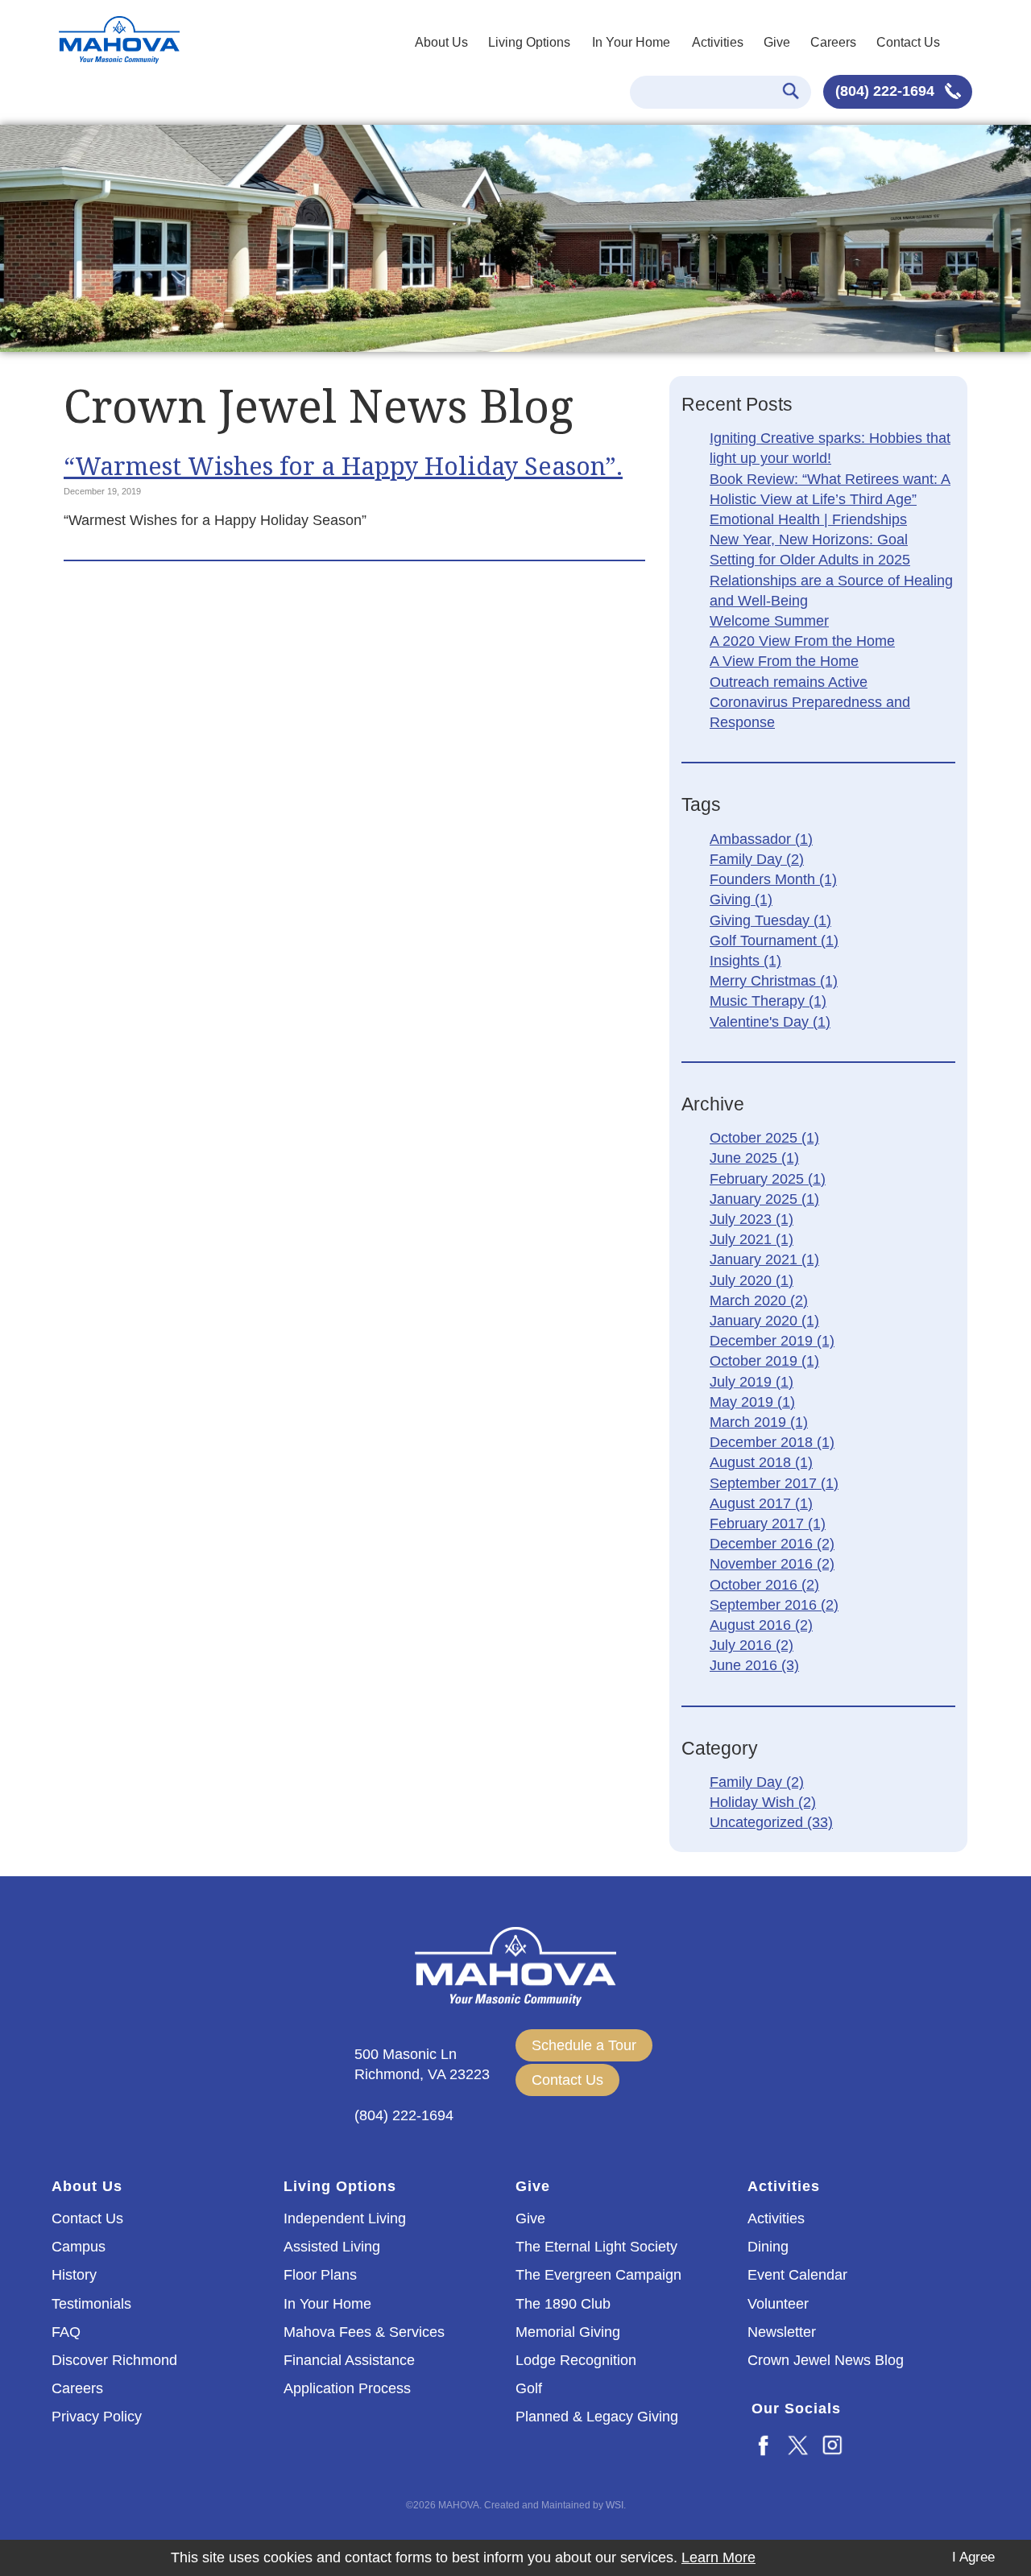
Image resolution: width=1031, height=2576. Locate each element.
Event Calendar (797, 2275)
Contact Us (908, 42)
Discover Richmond (114, 2360)
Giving (741, 899)
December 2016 (772, 1544)
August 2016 (761, 1625)
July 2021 (752, 1239)
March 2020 (759, 1300)
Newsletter (782, 2332)
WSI (615, 2505)
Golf (529, 2388)
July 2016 (752, 1645)
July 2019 (752, 1382)
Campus (79, 2247)
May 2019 (752, 1402)
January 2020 (764, 1321)
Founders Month (773, 879)
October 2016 (764, 1585)
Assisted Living (332, 2247)
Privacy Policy (97, 2417)
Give (777, 42)
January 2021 (764, 1259)
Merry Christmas (774, 981)
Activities (718, 42)
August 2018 (761, 1462)
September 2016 (774, 1605)
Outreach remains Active (789, 682)
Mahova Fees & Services (364, 2332)
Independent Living (345, 2218)
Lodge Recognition (576, 2360)
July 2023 (752, 1219)
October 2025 (764, 1138)
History (74, 2275)
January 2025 (764, 1199)
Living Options (529, 42)
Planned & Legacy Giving (597, 2417)
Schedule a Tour (584, 2045)
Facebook (764, 2444)
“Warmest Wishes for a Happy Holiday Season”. (343, 465)
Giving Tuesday (770, 920)
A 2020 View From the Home (802, 641)
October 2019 (764, 1361)
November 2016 (772, 1564)
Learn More (718, 2557)
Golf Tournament (774, 941)
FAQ (66, 2332)
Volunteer (778, 2304)
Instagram (834, 2444)
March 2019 (759, 1422)
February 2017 (768, 1524)
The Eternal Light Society (596, 2247)
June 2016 (754, 1665)
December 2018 (772, 1442)
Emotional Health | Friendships (808, 519)
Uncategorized (771, 1822)
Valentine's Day (770, 1022)
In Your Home (631, 42)
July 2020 (752, 1280)
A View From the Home (784, 661)
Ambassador (761, 839)
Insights (745, 961)
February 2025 (768, 1179)
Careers (833, 42)
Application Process (347, 2388)
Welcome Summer (769, 621)
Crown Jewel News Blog (826, 2360)
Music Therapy (768, 1001)
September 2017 (774, 1483)
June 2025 (754, 1158)
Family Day (757, 859)
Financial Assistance (349, 2360)
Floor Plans (320, 2275)
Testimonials (91, 2304)
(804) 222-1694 (887, 91)
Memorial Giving (568, 2332)
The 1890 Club (563, 2304)
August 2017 (761, 1503)
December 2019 (772, 1341)
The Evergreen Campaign (598, 2275)
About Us (441, 42)
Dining (768, 2247)
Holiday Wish (763, 1802)
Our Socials (796, 2409)
